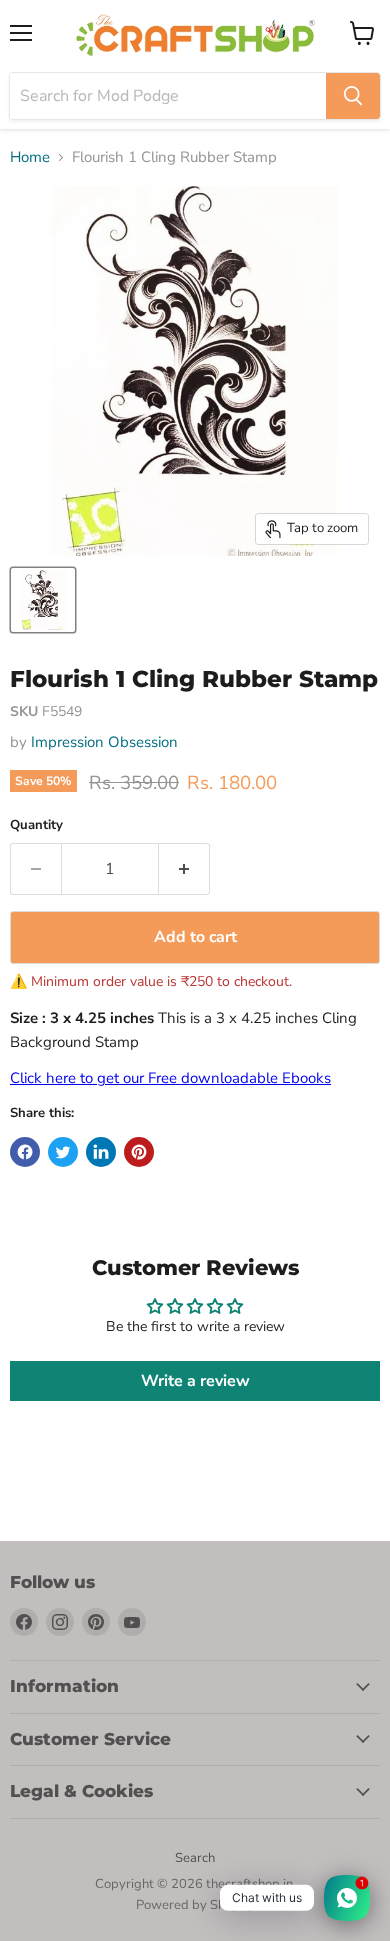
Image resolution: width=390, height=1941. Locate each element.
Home (30, 157)
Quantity (36, 825)
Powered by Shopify (195, 1905)
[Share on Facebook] (25, 1152)
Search (195, 1858)
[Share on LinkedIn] (101, 1152)
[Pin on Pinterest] (139, 1152)
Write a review (195, 1381)
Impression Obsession (104, 742)
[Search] (353, 96)
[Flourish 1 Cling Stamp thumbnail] (43, 600)
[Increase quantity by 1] (184, 869)
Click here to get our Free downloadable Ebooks (170, 1078)
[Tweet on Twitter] (63, 1152)
